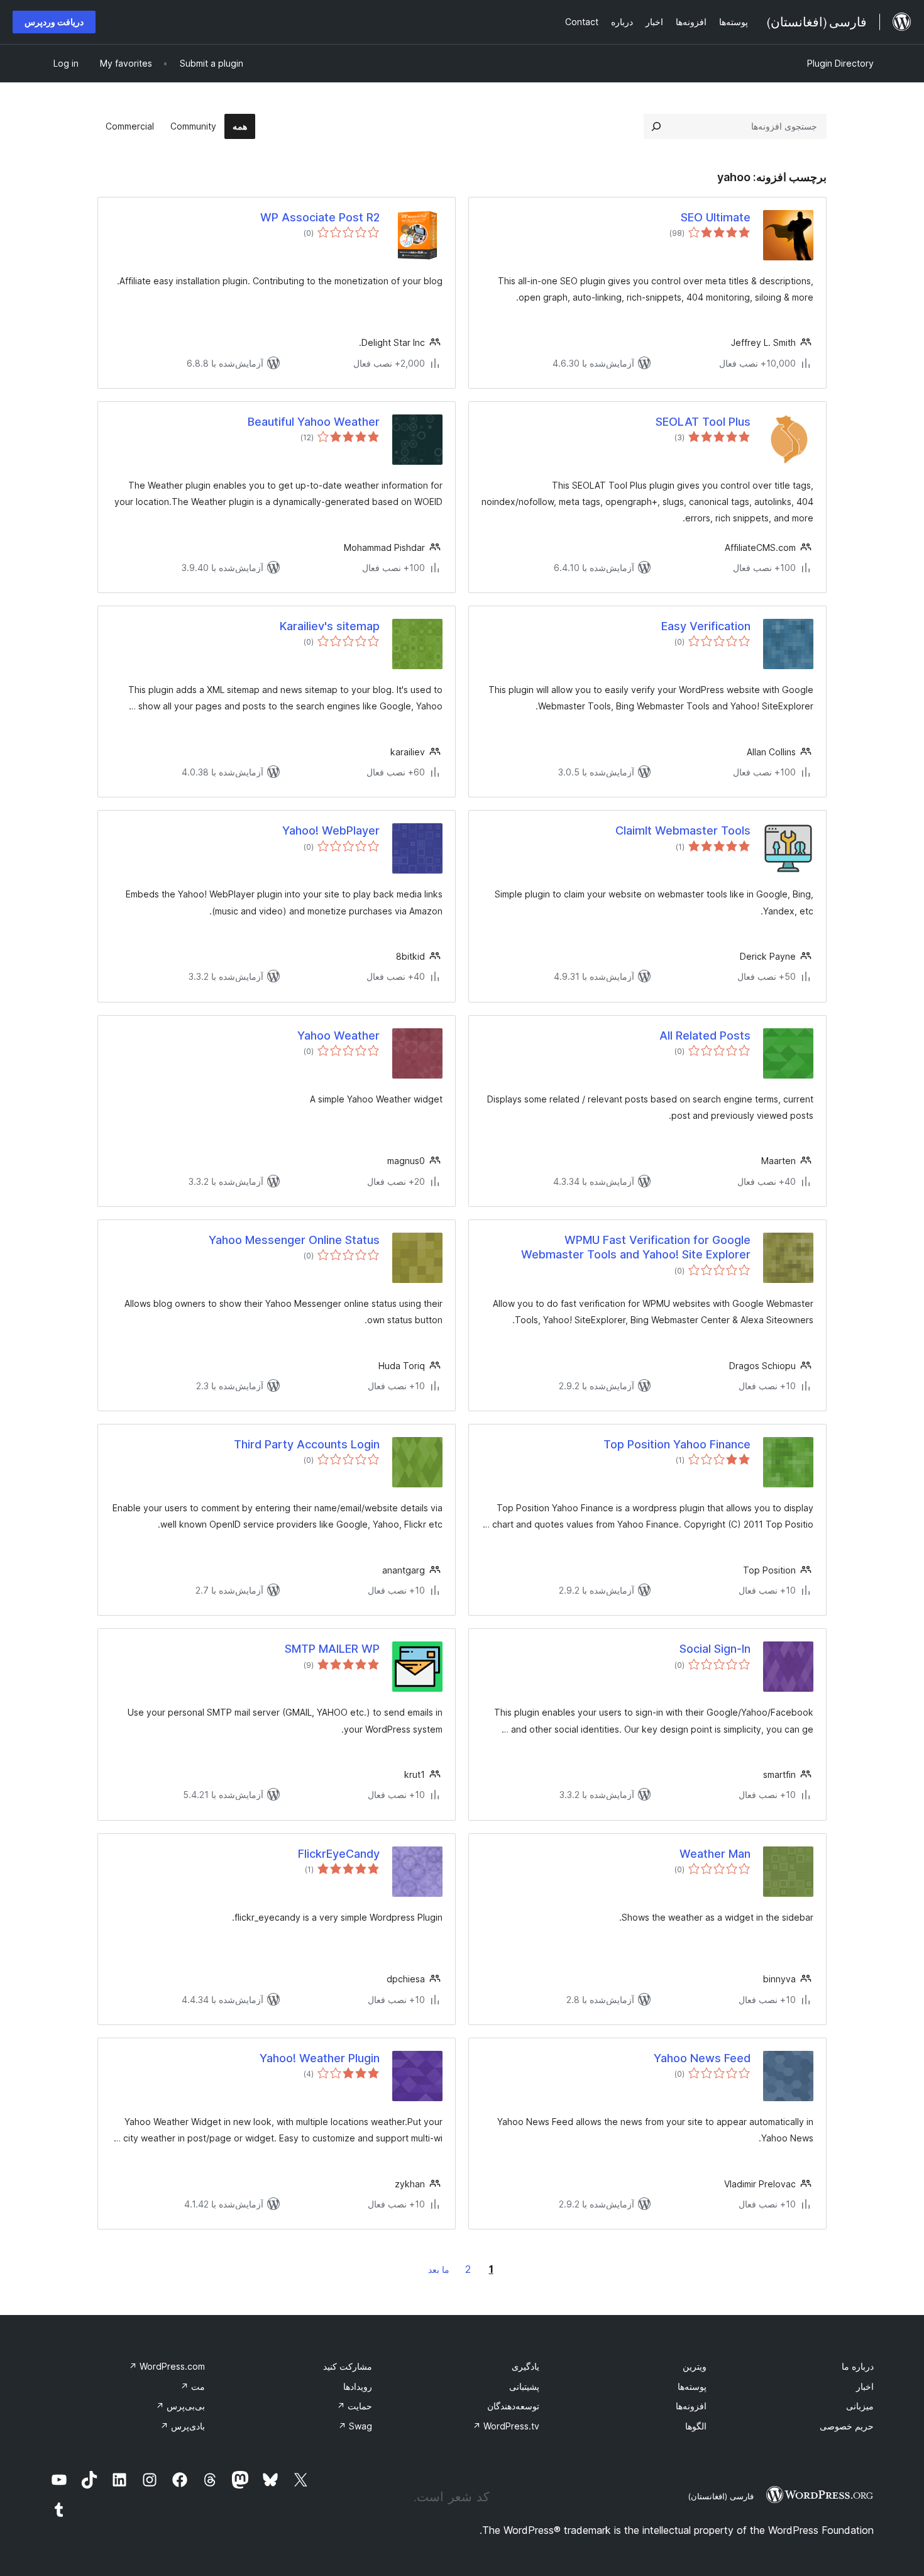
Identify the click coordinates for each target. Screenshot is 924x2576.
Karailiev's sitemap (330, 626)
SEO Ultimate (716, 217)
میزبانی (860, 2406)
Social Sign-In (715, 1649)
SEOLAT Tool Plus (703, 422)
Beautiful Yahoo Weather (314, 422)
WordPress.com (167, 2366)
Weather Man (715, 1854)
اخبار (865, 2386)
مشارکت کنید (348, 2366)
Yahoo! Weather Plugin (320, 2058)
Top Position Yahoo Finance (677, 1444)
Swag (355, 2426)
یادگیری (525, 2366)
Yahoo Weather (338, 1035)
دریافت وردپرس (54, 22)
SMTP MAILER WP (332, 1649)
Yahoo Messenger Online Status (294, 1240)
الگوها (696, 2426)
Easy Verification (706, 626)
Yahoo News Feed (702, 2058)
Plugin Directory (840, 63)
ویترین (695, 2366)
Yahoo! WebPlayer (331, 830)
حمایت (355, 2406)
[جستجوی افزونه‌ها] (656, 126)
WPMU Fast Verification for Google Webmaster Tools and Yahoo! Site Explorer (636, 1247)
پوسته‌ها (692, 2386)
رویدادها (358, 2386)
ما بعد (439, 2269)
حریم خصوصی (847, 2426)
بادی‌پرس (183, 2426)
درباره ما (858, 2366)
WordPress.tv (506, 2426)
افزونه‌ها (691, 2406)
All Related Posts (705, 1035)
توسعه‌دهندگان (513, 2406)
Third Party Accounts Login (307, 1444)
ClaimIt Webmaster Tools (683, 830)
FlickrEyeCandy (339, 1854)
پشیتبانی (524, 2386)
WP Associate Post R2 (320, 217)
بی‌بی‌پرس (180, 2406)
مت (193, 2386)
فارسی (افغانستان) (721, 2496)
